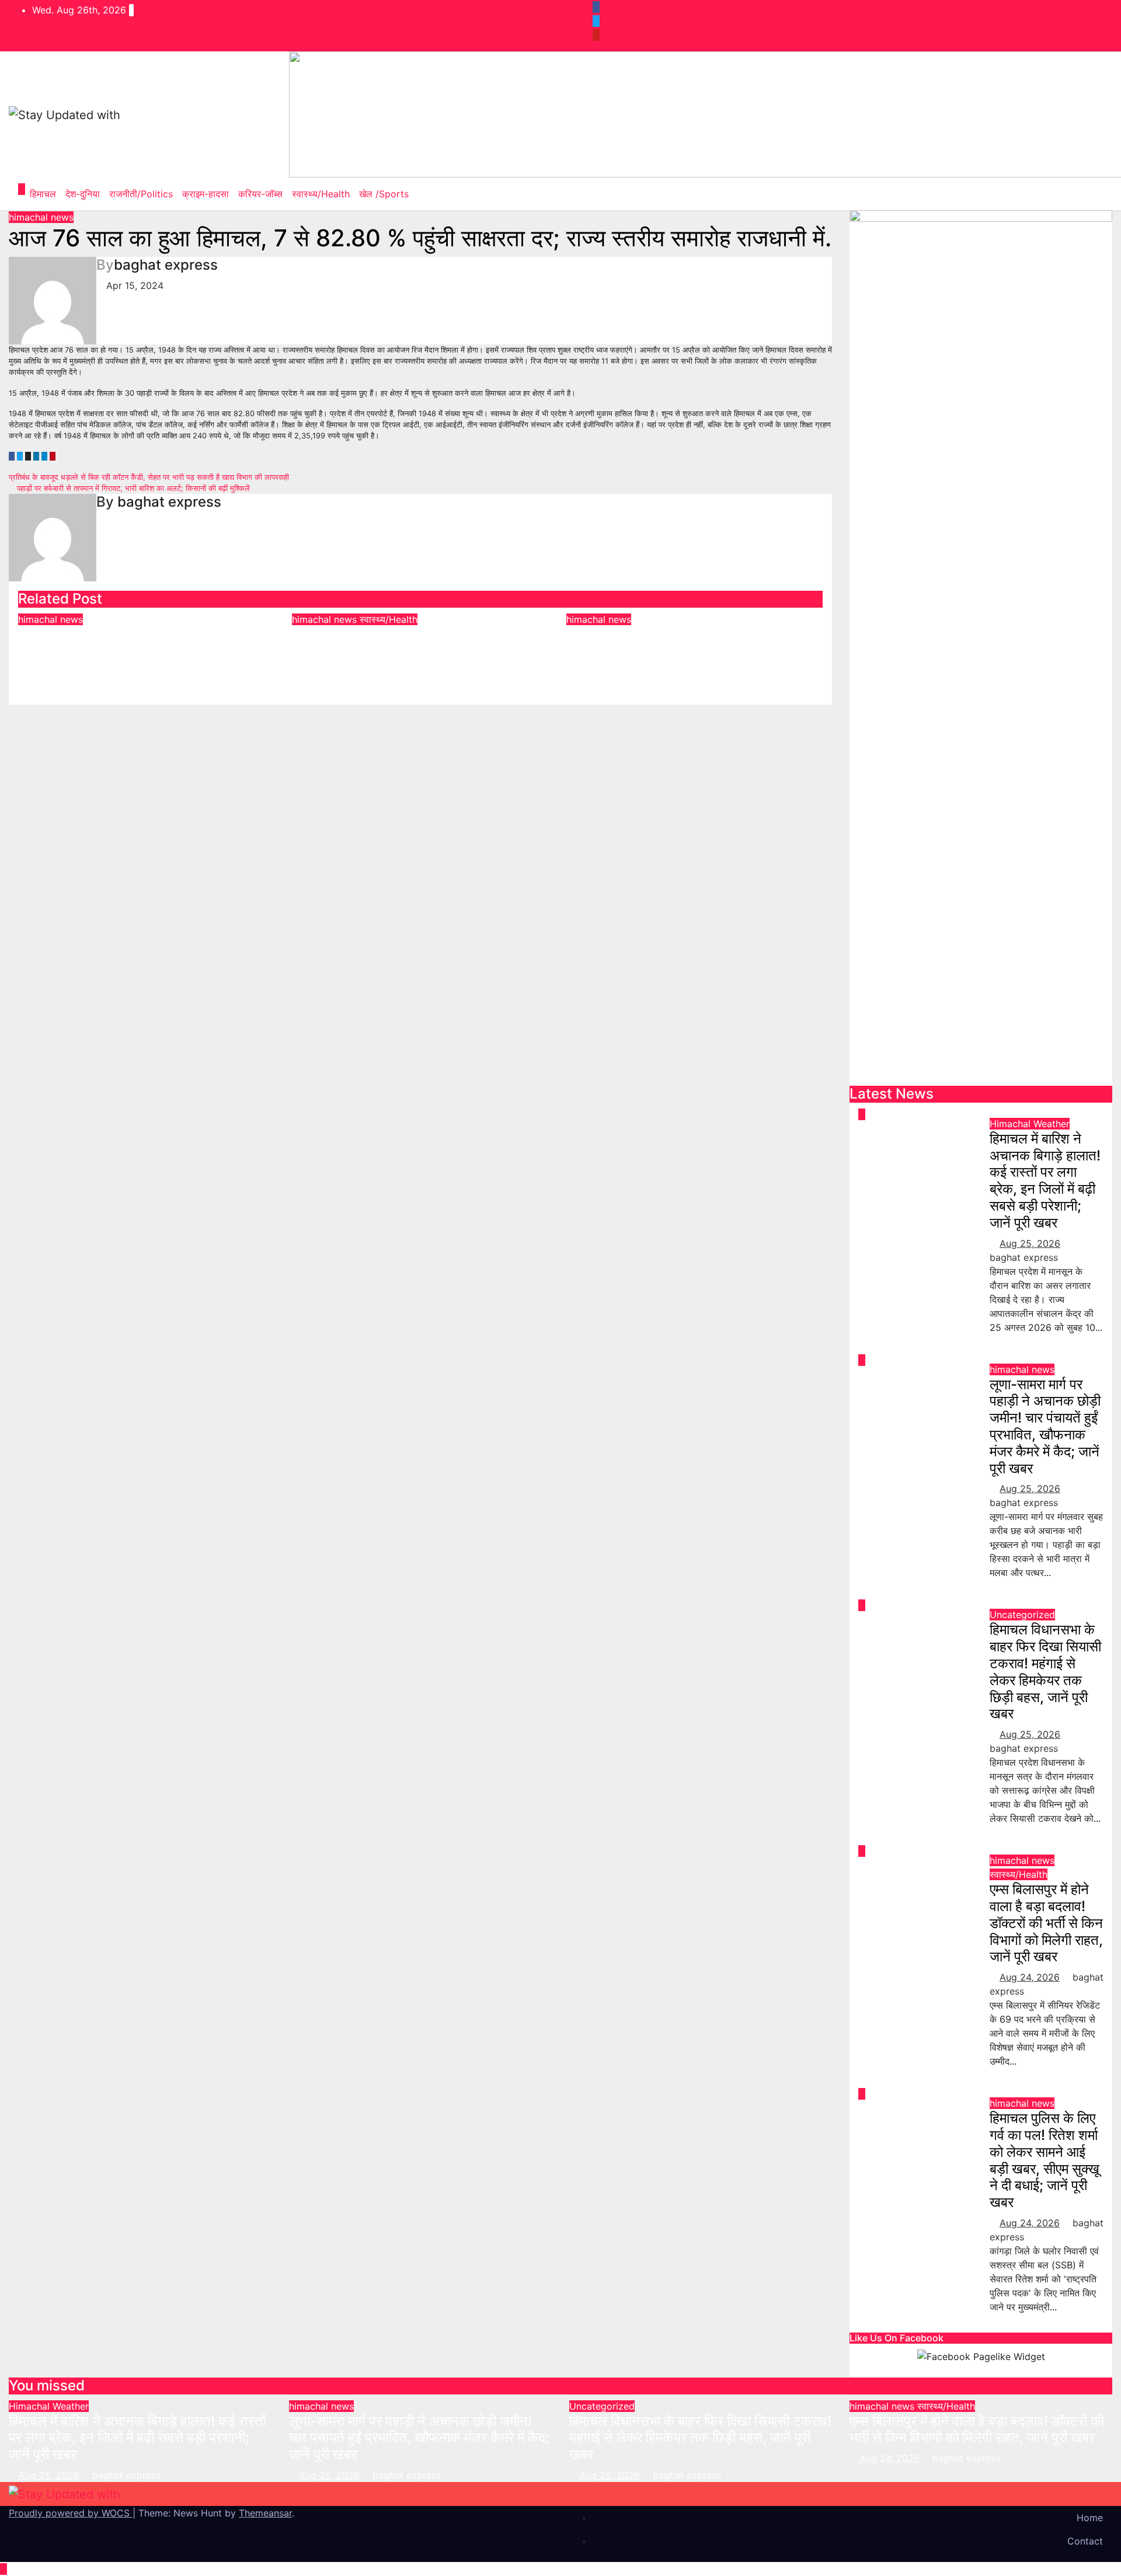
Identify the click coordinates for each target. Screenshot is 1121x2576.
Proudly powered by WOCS (71, 2513)
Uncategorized (1022, 1615)
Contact (1085, 2541)
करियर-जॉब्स (260, 194)
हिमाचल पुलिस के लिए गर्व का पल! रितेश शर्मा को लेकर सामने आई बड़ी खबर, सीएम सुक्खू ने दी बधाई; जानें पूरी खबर (691, 651)
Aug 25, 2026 (1030, 1243)
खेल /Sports (384, 194)
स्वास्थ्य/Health (321, 194)
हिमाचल (43, 194)
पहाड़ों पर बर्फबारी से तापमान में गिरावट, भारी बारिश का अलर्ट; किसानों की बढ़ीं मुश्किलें (132, 488)
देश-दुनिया (83, 194)
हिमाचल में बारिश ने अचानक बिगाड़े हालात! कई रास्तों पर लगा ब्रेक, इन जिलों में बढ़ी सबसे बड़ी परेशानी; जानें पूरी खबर (1045, 1181)
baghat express (166, 265)
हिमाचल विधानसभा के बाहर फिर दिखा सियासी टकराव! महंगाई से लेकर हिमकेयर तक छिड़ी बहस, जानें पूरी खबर (1045, 1672)
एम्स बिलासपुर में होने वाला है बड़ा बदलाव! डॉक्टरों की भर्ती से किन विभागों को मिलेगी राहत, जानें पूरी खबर (419, 643)
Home (1090, 2518)
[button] (1095, 194)
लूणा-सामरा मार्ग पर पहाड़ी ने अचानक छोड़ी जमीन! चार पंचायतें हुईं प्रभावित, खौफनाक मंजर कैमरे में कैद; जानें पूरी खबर (140, 651)
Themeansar (265, 2513)
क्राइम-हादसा (206, 194)
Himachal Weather (1030, 1124)
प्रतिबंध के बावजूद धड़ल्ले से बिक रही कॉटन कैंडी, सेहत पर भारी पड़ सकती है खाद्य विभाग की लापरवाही (150, 477)
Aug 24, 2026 (1030, 1977)
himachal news (41, 217)
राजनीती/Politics (141, 194)
